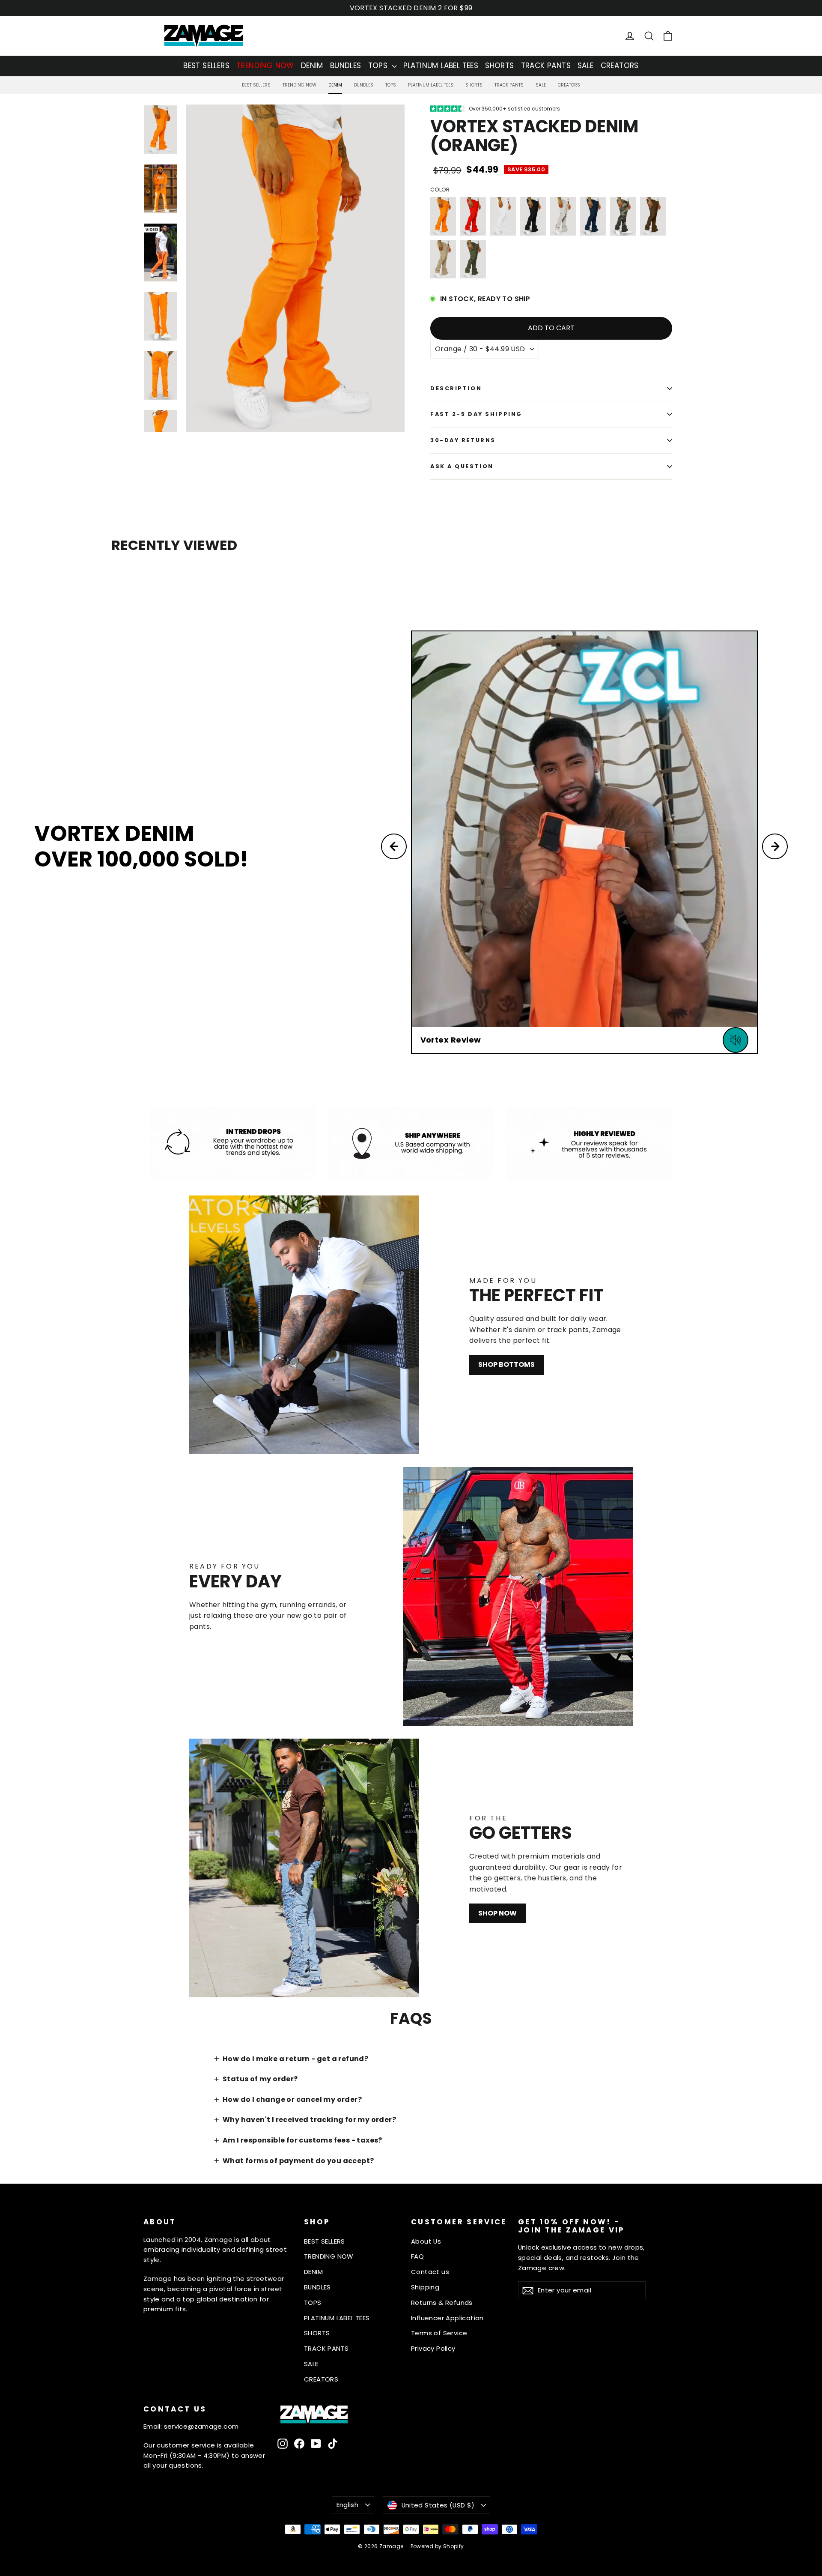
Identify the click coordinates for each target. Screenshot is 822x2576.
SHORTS (499, 66)
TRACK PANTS (546, 66)
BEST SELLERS (206, 66)
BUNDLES (346, 66)
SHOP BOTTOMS (506, 1364)
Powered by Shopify (437, 2546)
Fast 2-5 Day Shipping (476, 414)
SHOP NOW (497, 1913)
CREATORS (620, 66)
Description (456, 388)
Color (440, 190)
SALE (586, 66)
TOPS (379, 66)
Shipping (425, 2287)
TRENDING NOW (265, 66)
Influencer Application (447, 2318)
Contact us (430, 2272)
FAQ (417, 2256)
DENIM (312, 66)
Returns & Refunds (442, 2303)
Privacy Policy (433, 2348)
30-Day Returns (463, 440)
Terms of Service (439, 2333)
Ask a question (462, 466)
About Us (426, 2241)
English (348, 2505)
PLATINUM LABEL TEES (441, 66)
